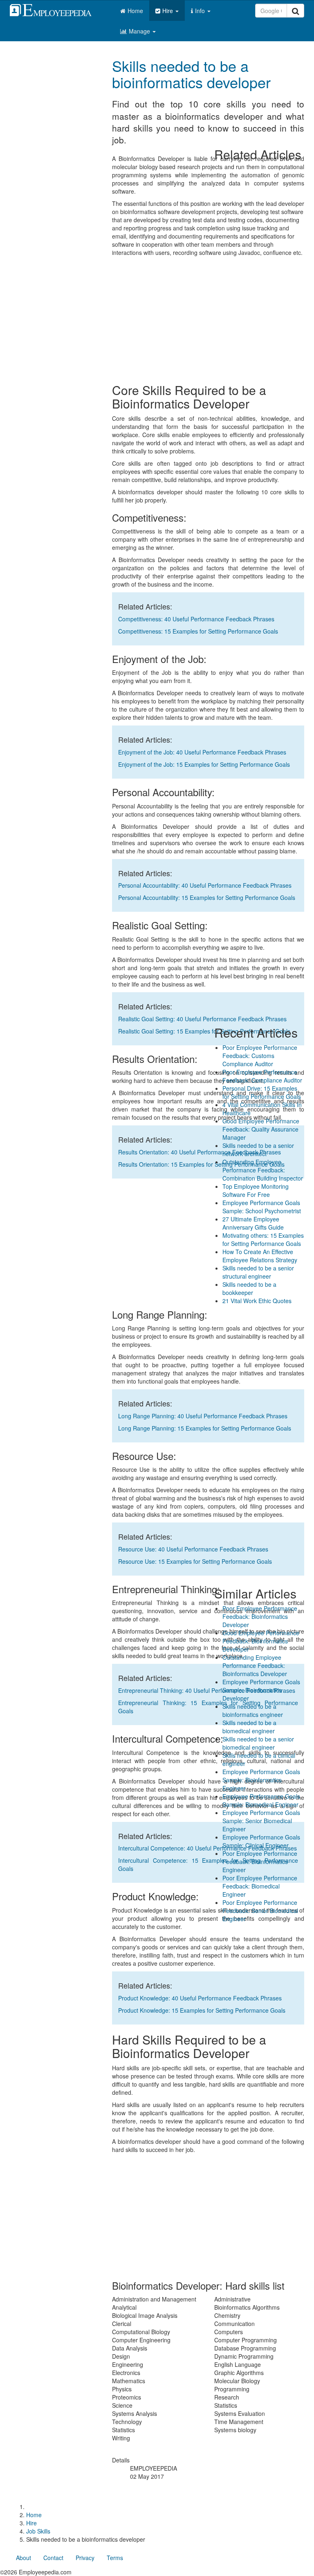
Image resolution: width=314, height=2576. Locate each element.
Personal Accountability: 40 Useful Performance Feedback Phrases (205, 885)
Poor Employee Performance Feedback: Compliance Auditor (262, 1076)
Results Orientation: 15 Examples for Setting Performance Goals (201, 1164)
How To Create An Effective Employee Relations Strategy (260, 1256)
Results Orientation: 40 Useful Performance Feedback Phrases (200, 1152)
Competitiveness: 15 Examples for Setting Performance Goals (198, 631)
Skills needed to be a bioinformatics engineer (253, 1710)
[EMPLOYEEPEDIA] (57, 9)
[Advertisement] (208, 2215)
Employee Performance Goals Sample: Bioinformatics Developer (261, 1690)
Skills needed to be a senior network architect (258, 1150)
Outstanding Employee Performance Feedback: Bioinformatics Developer (255, 1665)
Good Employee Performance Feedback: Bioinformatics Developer (261, 1641)
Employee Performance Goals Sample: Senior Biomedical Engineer (261, 1821)
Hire (168, 11)
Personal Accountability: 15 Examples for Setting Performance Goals (207, 897)
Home (135, 11)
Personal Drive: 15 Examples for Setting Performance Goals (262, 1092)
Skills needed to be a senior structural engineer (258, 1272)
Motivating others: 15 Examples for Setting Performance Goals (263, 1239)
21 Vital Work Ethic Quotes (257, 1301)
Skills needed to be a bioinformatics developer (191, 74)
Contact (53, 2558)
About (24, 2558)
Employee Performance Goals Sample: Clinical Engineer (261, 1841)
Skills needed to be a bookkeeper (249, 1288)
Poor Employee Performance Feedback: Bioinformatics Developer (260, 1616)
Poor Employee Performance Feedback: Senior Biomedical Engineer (260, 1911)
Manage (140, 31)
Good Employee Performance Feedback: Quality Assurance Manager (261, 1129)
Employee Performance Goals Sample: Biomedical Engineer (261, 1800)
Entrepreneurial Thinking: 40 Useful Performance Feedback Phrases (207, 1690)
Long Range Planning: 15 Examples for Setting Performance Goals (205, 1428)
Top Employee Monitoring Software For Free (256, 1190)
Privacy (85, 2558)
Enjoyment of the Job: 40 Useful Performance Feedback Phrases (202, 752)
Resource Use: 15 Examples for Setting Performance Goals (195, 1561)
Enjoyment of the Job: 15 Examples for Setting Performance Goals (204, 764)
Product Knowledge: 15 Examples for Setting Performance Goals (202, 2010)
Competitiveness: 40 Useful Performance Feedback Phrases (196, 619)
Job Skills (38, 2531)
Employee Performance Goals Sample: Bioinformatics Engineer (261, 1780)
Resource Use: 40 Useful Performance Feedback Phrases (193, 1549)
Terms (115, 2558)
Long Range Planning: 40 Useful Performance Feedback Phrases (203, 1416)
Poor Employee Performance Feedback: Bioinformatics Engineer (260, 1862)
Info (201, 11)
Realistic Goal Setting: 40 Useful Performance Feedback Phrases (202, 1019)
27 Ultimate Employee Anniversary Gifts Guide (253, 1223)
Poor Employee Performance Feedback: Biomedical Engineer (260, 1886)
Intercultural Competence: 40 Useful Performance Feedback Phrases (207, 1848)
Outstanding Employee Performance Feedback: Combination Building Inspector (263, 1170)
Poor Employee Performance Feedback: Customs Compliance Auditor (260, 1056)
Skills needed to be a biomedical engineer (249, 1727)
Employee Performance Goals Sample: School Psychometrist (262, 1207)
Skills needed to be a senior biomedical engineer (258, 1743)
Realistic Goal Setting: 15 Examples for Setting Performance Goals (204, 1031)
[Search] (295, 11)
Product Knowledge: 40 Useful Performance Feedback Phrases (200, 1998)
